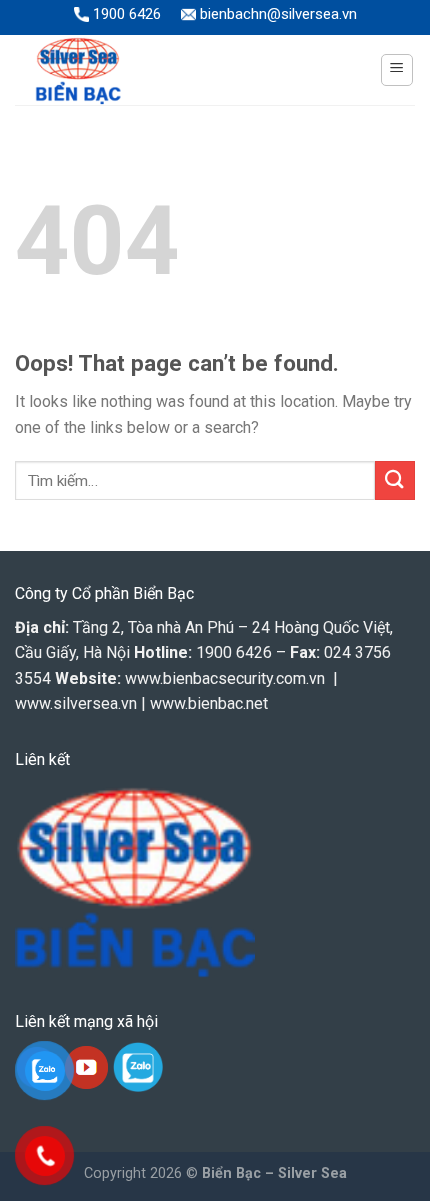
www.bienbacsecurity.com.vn (225, 678)
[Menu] (397, 70)
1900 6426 (125, 14)
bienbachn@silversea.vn (276, 14)
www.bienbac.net (209, 703)
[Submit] (395, 480)
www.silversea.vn (76, 703)
